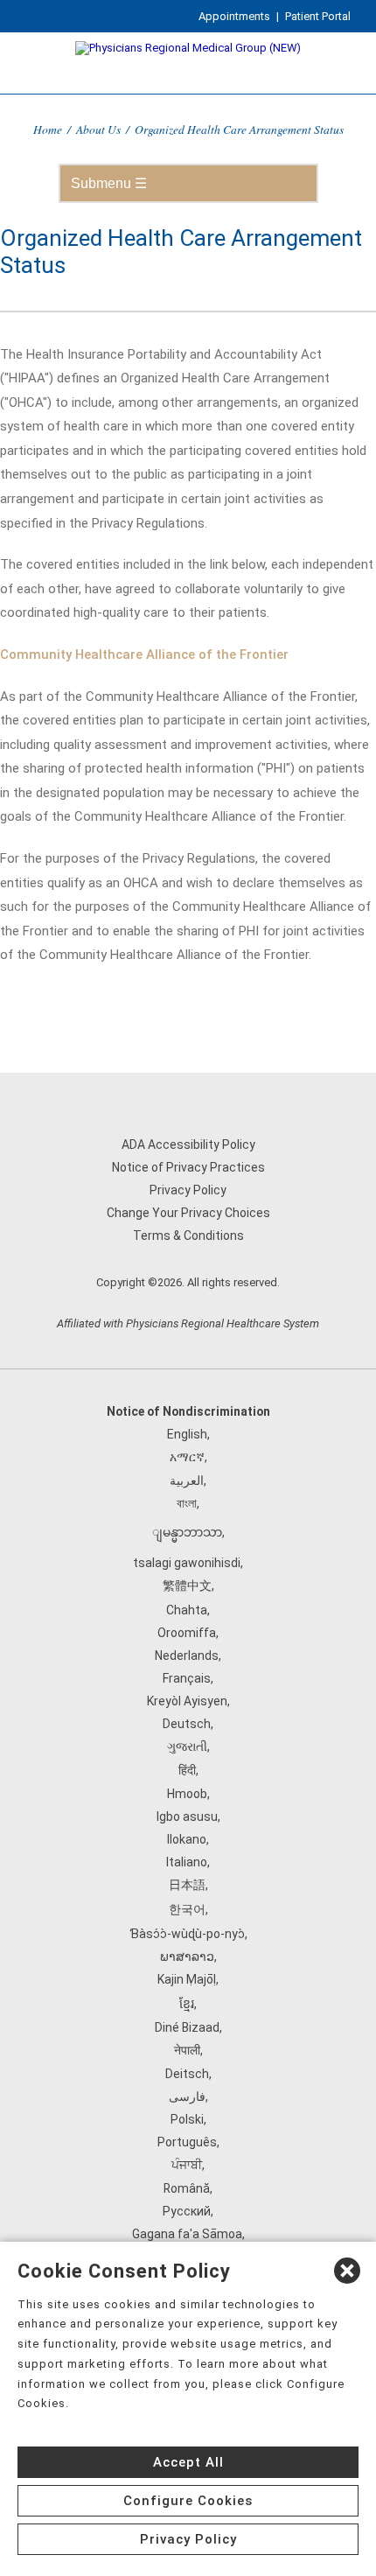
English (187, 1434)
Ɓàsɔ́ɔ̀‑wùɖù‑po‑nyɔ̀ (187, 1934)
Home (48, 129)
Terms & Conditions (188, 1235)
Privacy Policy (188, 1190)
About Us (98, 129)
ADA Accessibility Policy (188, 1144)
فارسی (187, 2096)
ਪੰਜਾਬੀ (187, 2165)
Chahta (187, 1610)
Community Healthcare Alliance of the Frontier (144, 654)
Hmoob (187, 1794)
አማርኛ (187, 1457)
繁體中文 (187, 1585)
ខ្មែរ (187, 2004)
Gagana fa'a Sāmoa (187, 2234)
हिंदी (187, 1770)
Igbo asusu (187, 1816)
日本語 (187, 1885)
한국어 (187, 1909)
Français (187, 1678)
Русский (187, 2211)
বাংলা (187, 1503)
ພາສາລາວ (187, 1956)
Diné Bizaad (187, 2027)
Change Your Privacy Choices (188, 1213)
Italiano (187, 1862)
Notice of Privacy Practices (188, 1167)
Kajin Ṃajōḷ (187, 1979)
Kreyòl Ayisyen (187, 1701)
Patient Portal (318, 16)
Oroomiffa (187, 1633)
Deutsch (187, 1724)
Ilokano (187, 1839)
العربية (187, 1480)
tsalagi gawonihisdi (187, 1563)
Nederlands (187, 1655)
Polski (187, 2119)
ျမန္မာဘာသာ (187, 1532)
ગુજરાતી (187, 1746)
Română (187, 2188)
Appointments (234, 16)
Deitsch (187, 2074)
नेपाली (187, 2050)
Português (187, 2142)
